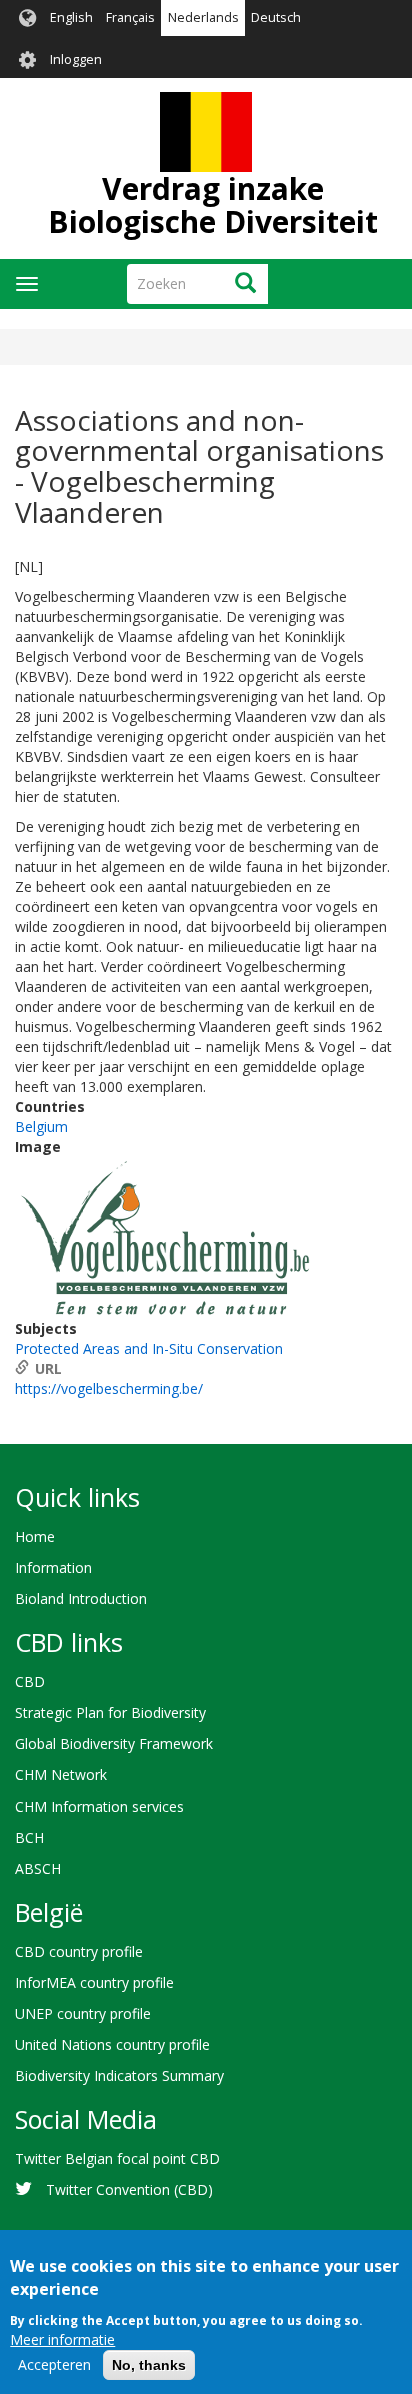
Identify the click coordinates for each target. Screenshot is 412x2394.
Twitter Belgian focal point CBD (117, 2158)
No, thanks (149, 2365)
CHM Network (61, 1774)
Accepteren (54, 2364)
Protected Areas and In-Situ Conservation (149, 1348)
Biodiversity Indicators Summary (119, 2075)
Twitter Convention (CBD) (129, 2189)
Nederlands (203, 17)
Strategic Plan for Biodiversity (110, 1712)
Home (35, 1536)
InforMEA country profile (94, 1982)
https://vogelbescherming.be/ (109, 1388)
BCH (29, 1837)
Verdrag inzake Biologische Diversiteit (213, 205)
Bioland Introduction (81, 1598)
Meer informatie (62, 2339)
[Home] (206, 132)
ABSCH (38, 1868)
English (71, 17)
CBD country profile (79, 1951)
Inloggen (76, 59)
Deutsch (276, 17)
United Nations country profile (112, 2044)
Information (53, 1567)
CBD (30, 1681)
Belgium (41, 1126)
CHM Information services (99, 1806)
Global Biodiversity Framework (114, 1743)
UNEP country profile (83, 2013)
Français (130, 17)
